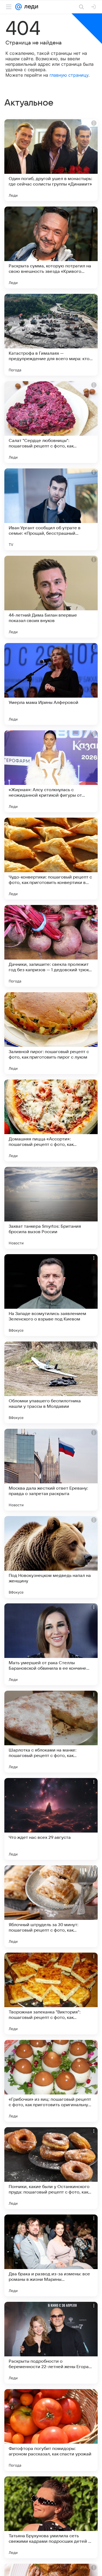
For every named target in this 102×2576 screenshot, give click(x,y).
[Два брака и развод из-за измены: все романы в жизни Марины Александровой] (51, 2255)
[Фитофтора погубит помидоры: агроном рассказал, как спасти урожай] (51, 2430)
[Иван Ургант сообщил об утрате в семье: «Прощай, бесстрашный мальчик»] (51, 509)
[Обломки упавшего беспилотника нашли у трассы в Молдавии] (51, 1382)
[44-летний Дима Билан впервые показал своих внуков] (51, 597)
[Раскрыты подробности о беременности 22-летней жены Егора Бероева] (51, 2343)
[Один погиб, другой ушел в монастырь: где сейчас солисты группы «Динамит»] (51, 160)
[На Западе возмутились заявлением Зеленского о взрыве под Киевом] (51, 1295)
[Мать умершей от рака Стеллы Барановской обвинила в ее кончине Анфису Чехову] (51, 1644)
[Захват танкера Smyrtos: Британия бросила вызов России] (51, 1208)
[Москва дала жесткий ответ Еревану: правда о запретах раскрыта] (51, 1470)
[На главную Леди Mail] (30, 7)
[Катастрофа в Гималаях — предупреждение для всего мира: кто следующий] (51, 335)
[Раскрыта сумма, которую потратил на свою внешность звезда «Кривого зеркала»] (51, 247)
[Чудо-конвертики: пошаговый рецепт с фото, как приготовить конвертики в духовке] (51, 859)
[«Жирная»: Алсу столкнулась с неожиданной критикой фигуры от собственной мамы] (51, 771)
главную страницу (69, 75)
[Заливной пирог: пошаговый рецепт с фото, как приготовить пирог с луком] (51, 1033)
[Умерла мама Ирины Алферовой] (51, 684)
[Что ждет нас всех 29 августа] (51, 1819)
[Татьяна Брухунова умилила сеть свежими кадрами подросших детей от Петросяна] (51, 2517)
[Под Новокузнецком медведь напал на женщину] (51, 1557)
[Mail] (18, 7)
